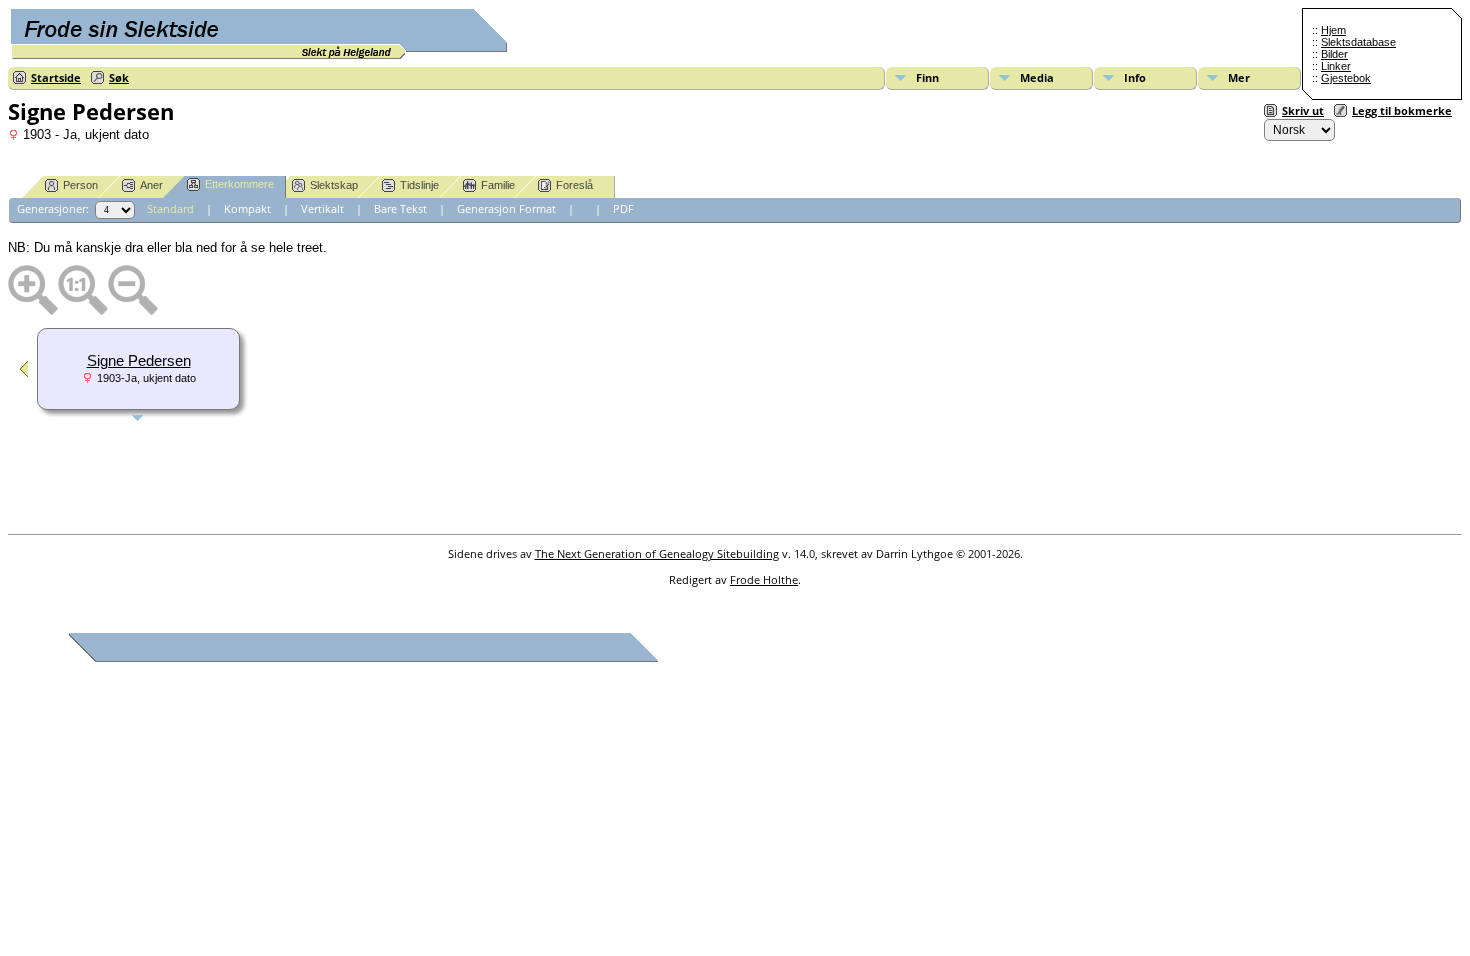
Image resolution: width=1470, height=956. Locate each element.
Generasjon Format (506, 208)
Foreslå (574, 185)
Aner (151, 185)
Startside (56, 77)
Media (1037, 77)
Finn (927, 77)
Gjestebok (1346, 78)
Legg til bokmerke (1402, 110)
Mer (1239, 77)
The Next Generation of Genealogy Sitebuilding (657, 553)
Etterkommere (239, 184)
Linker (1336, 66)
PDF (623, 208)
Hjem (1333, 30)
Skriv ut (1303, 110)
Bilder (1334, 54)
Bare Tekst (400, 208)
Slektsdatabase (1358, 42)
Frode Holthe (764, 579)
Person (80, 185)
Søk (119, 77)
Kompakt (247, 208)
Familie (498, 185)
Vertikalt (322, 208)
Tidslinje (419, 185)
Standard (170, 208)
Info (1135, 77)
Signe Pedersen (139, 361)
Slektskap (334, 185)
